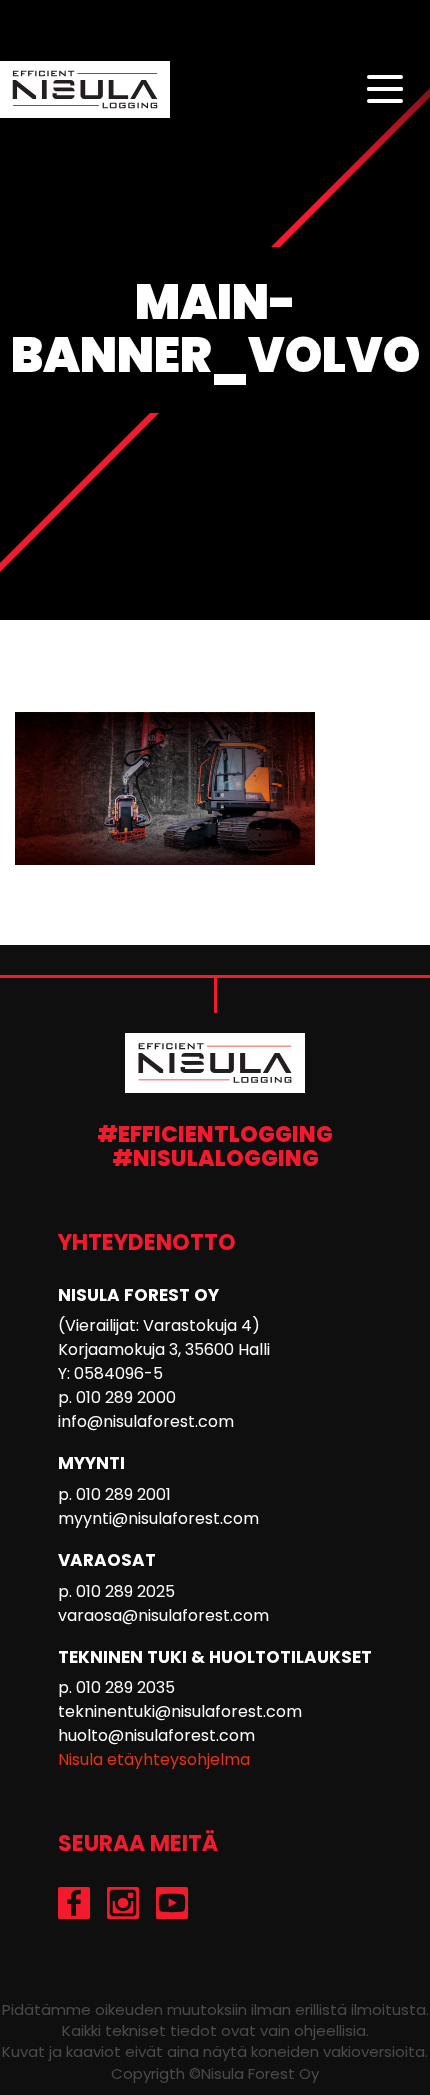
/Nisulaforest (74, 1903)
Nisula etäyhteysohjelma (154, 1759)
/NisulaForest (172, 1903)
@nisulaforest (123, 1903)
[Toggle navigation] (385, 90)
